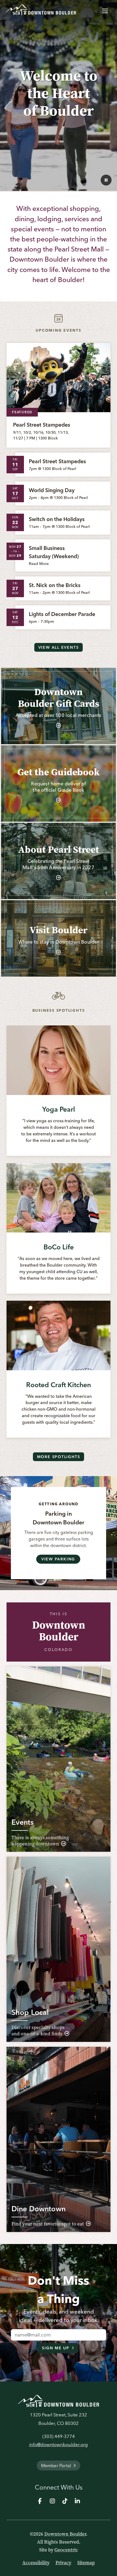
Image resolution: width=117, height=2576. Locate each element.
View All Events (59, 647)
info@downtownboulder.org (59, 2445)
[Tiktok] (65, 2501)
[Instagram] (52, 2501)
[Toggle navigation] (105, 10)
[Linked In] (77, 2501)
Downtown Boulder (65, 2534)
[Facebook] (40, 2501)
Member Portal (56, 2466)
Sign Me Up (56, 2348)
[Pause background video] (106, 180)
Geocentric (66, 2550)
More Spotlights (59, 1457)
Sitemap (86, 2563)
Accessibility (36, 2563)
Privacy (63, 2563)
